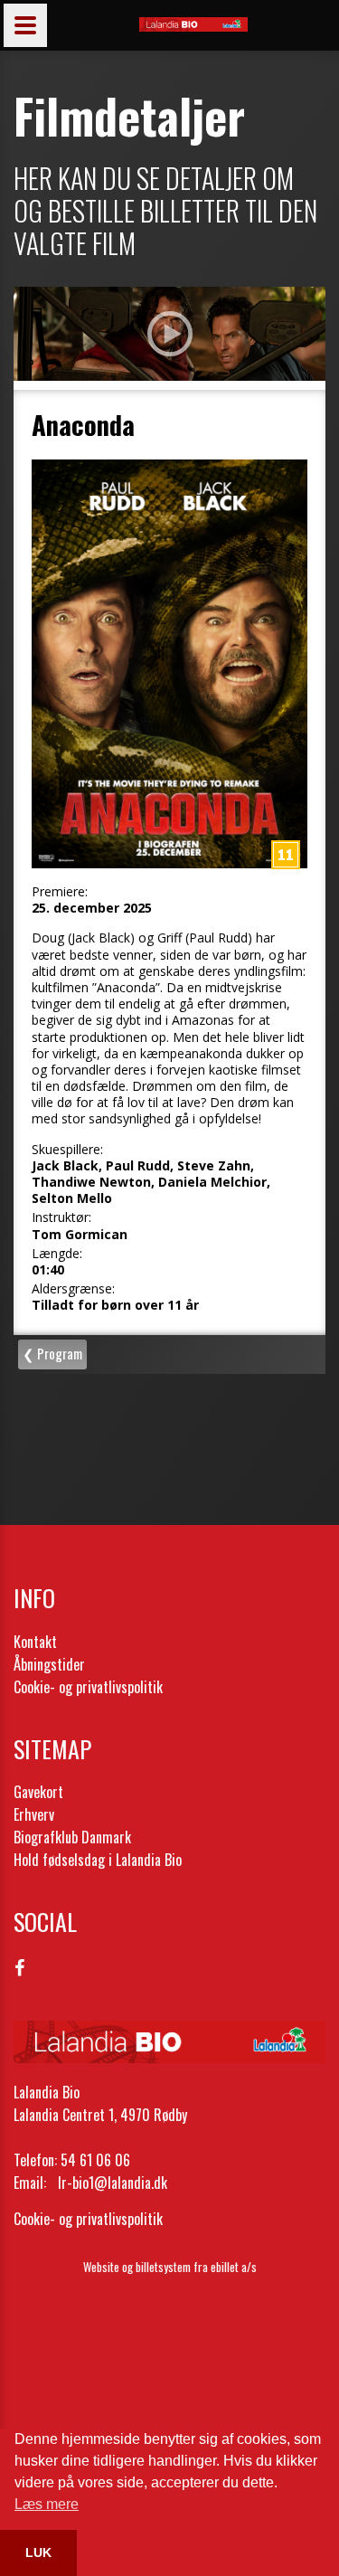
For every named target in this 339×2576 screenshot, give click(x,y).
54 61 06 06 (95, 2160)
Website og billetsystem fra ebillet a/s (170, 2267)
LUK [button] (38, 2552)
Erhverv (34, 1814)
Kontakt (35, 1642)
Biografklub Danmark (72, 1837)
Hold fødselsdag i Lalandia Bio (98, 1860)
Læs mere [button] (47, 2504)
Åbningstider (49, 1664)
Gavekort (38, 1792)
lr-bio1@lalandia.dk (113, 2183)
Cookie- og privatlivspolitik (88, 1687)
